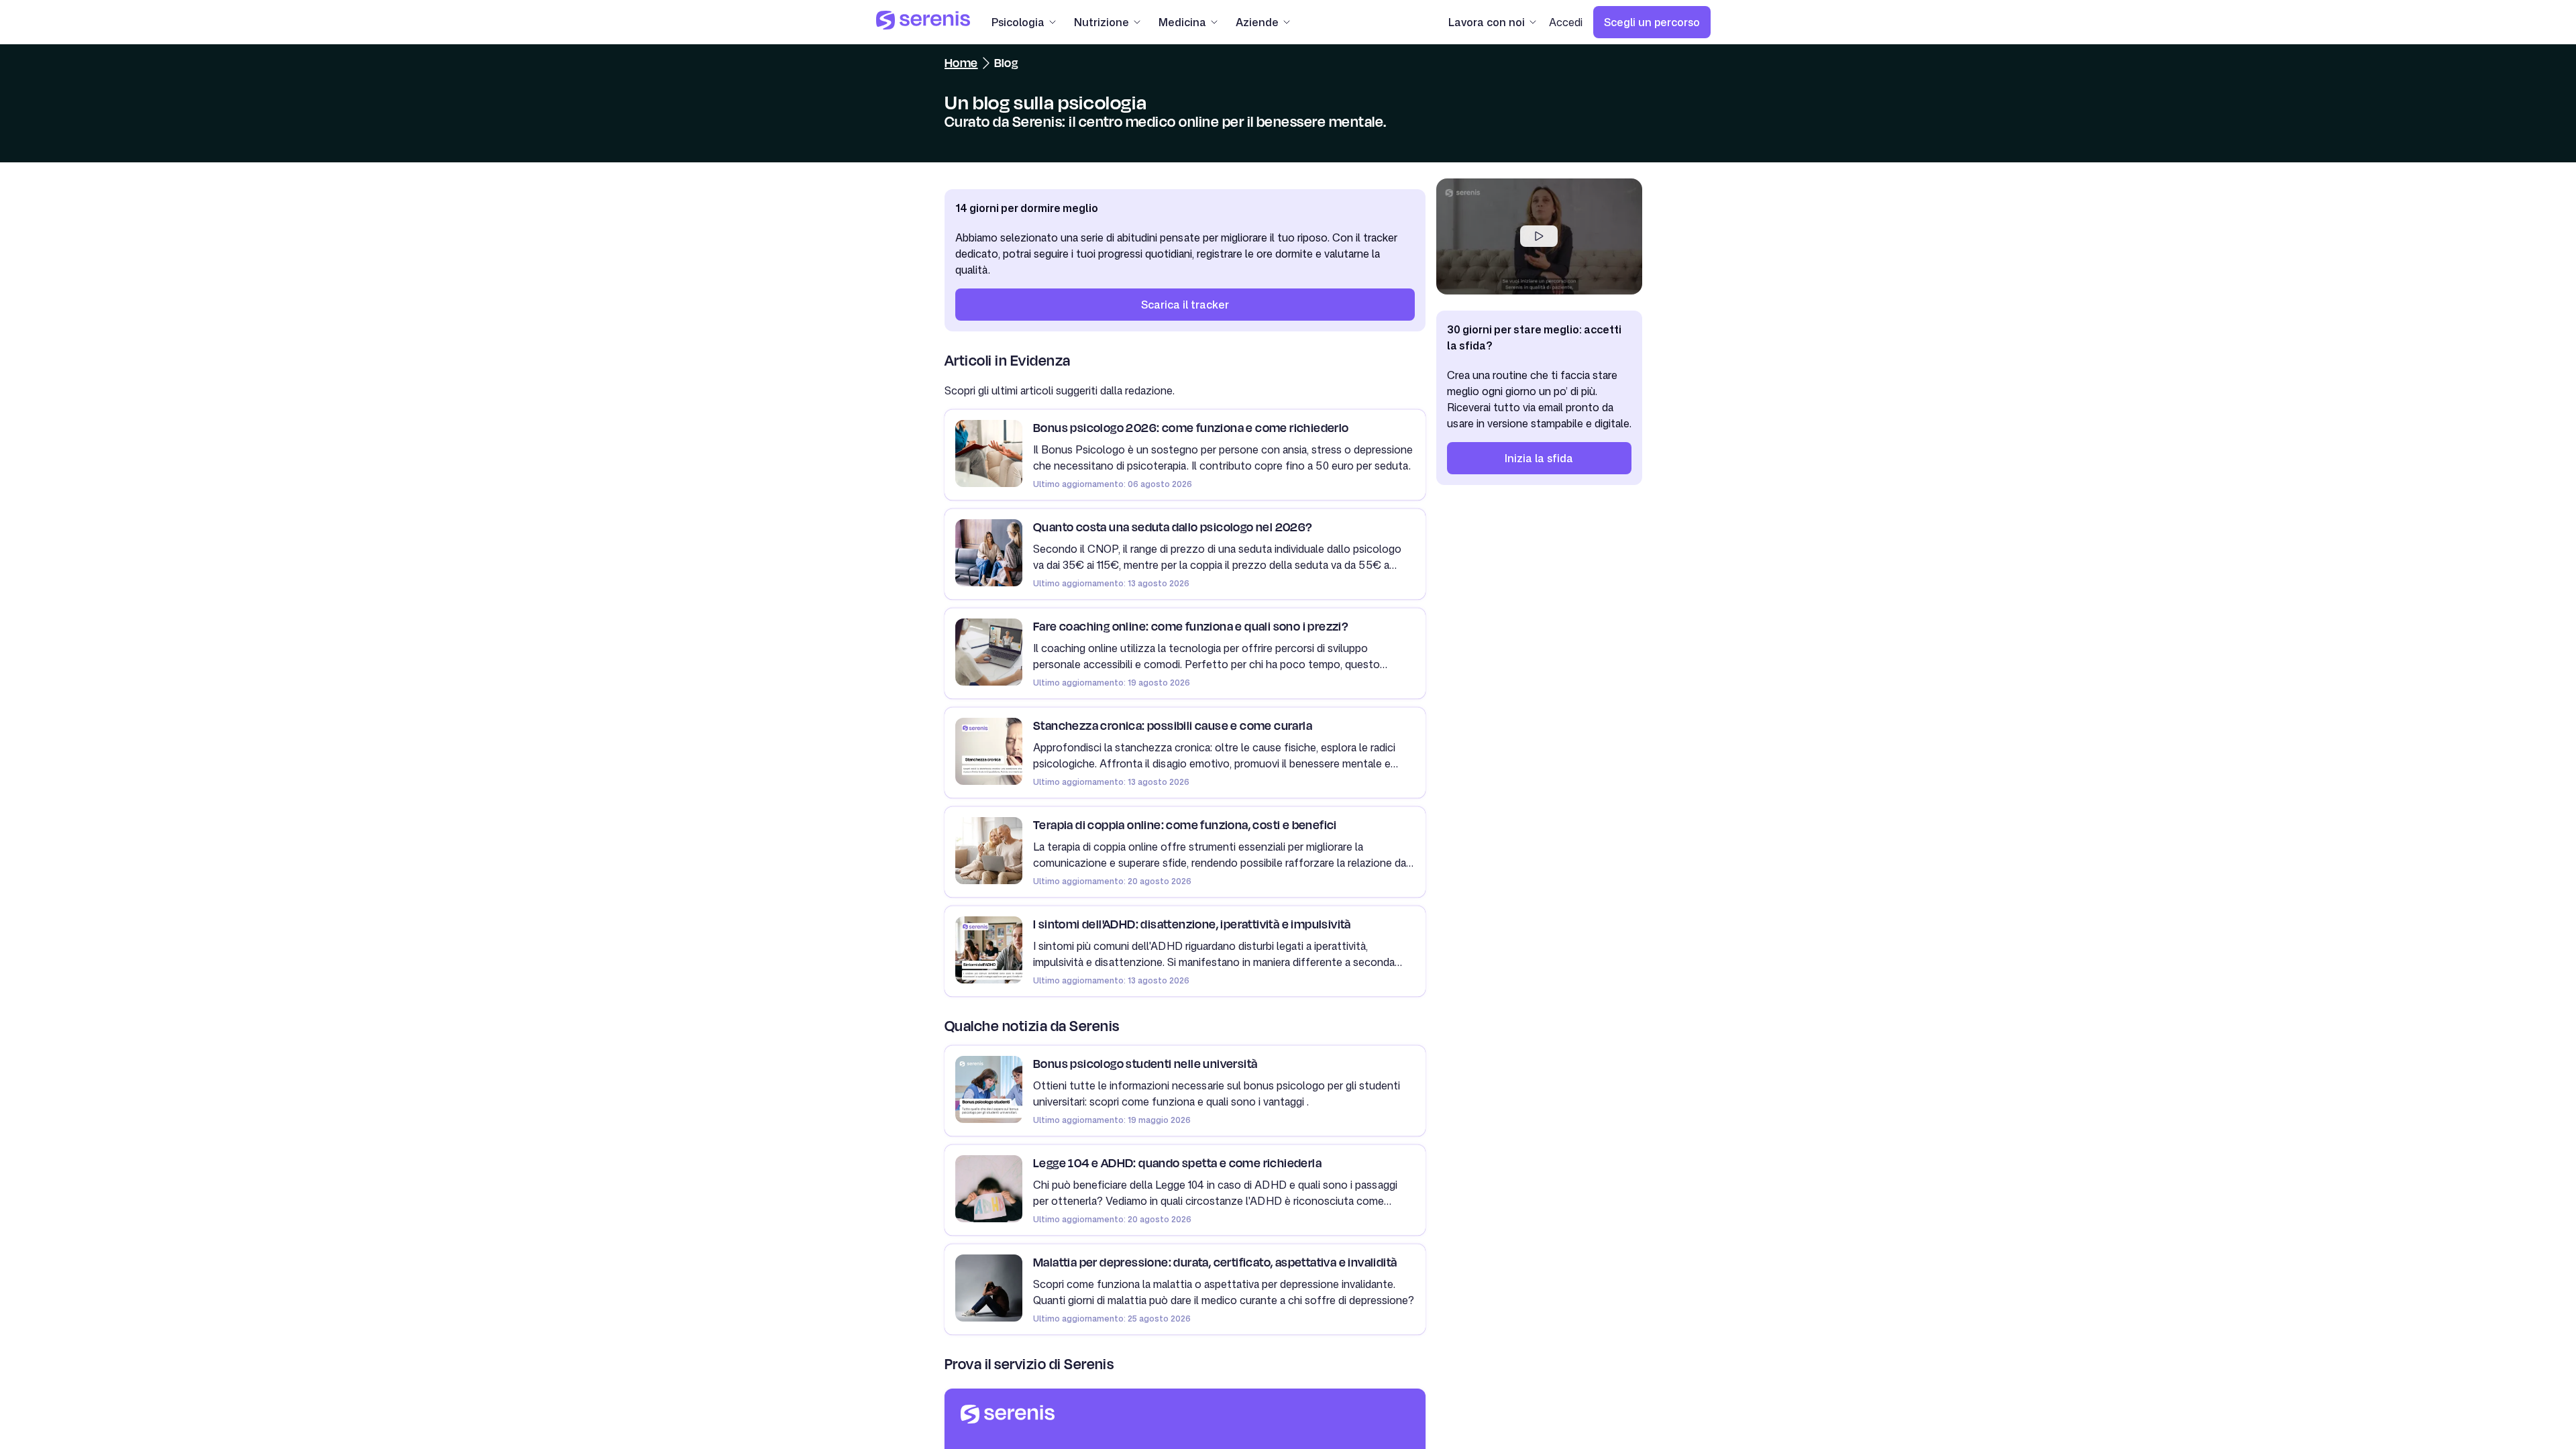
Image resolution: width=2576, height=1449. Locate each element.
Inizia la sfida (1539, 458)
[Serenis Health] (923, 22)
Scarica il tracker (1185, 305)
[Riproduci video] (1539, 236)
